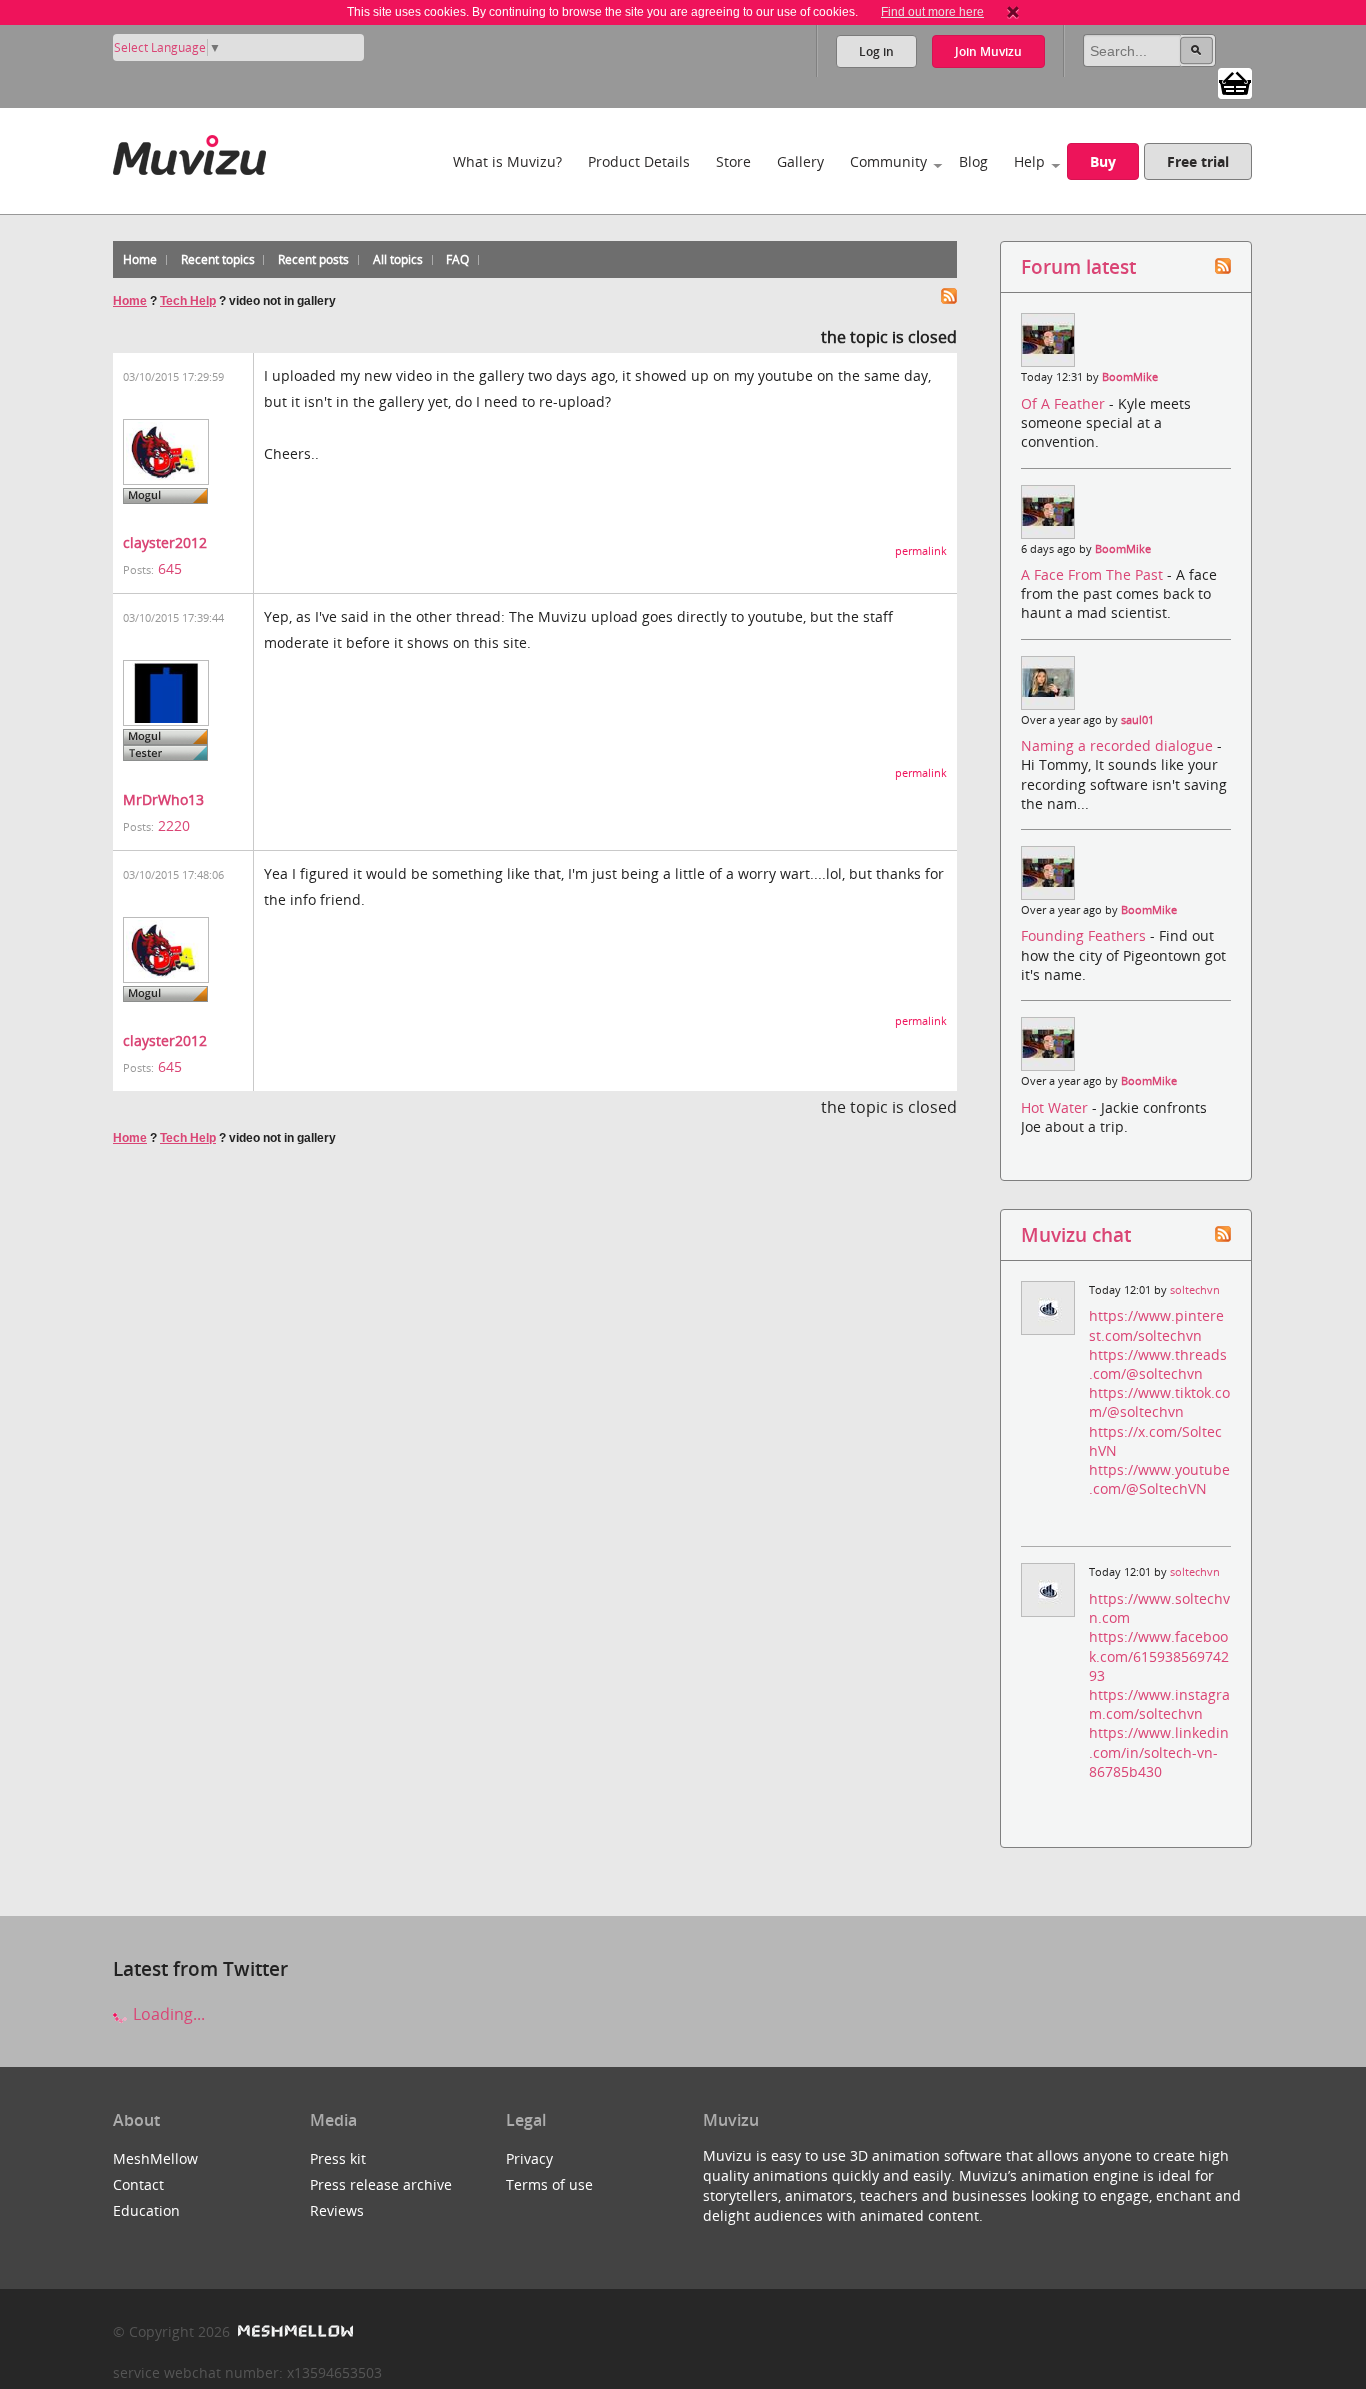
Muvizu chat (1076, 1234)
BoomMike (1130, 377)
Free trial (1198, 161)
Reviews (337, 2210)
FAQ (457, 259)
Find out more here (932, 12)
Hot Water (1056, 1107)
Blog (973, 161)
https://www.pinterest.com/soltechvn (1156, 1325)
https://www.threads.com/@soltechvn (1158, 1364)
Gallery (800, 161)
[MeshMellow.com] (293, 2331)
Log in (876, 51)
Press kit (338, 2158)
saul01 (1137, 720)
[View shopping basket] (1235, 82)
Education (146, 2210)
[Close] (1013, 12)
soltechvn (1195, 1290)
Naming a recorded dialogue (1119, 745)
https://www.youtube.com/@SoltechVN (1159, 1479)
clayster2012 (165, 542)
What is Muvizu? (507, 161)
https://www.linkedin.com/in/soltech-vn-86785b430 (1159, 1751)
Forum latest (1078, 266)
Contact (138, 2184)
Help (1029, 161)
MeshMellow (155, 2158)
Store (733, 161)
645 (170, 568)
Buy (1103, 161)
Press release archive (381, 2184)
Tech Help (188, 301)
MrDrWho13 (163, 799)
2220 (174, 825)
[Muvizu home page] (189, 151)
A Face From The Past (1094, 574)
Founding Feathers (1085, 935)
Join (988, 51)
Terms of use (549, 2184)
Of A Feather (1065, 403)
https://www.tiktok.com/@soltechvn (1159, 1402)
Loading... (167, 2014)
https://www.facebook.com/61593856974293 (1159, 1655)
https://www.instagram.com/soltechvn (1159, 1704)
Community (888, 161)
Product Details (639, 161)
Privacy (529, 2158)
